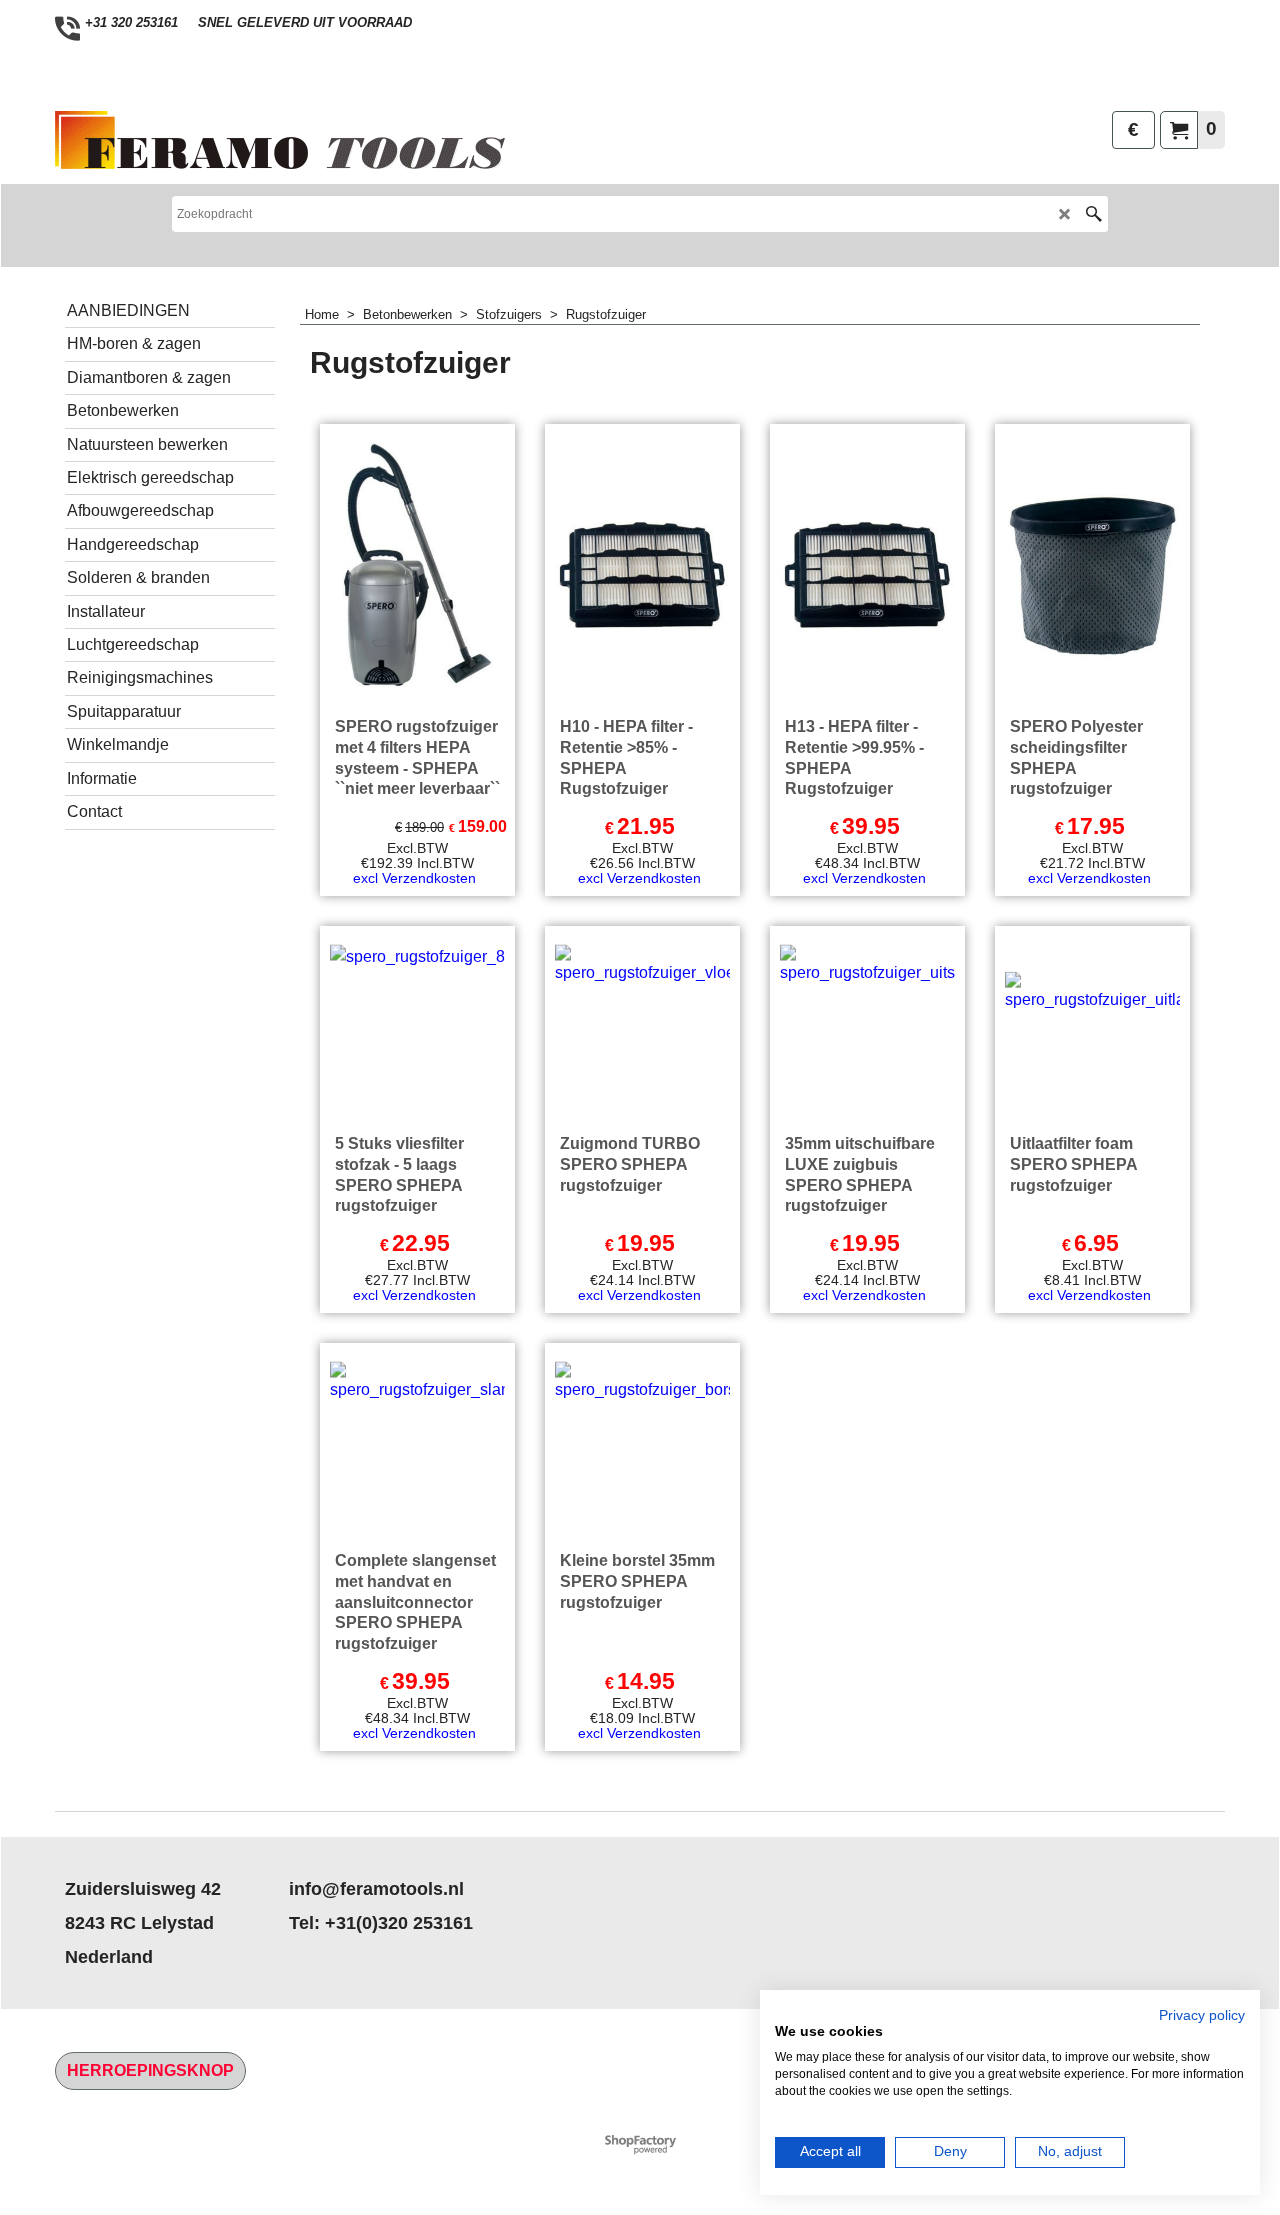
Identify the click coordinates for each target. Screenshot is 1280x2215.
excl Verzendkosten (414, 878)
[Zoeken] (1093, 214)
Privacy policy (1202, 2015)
